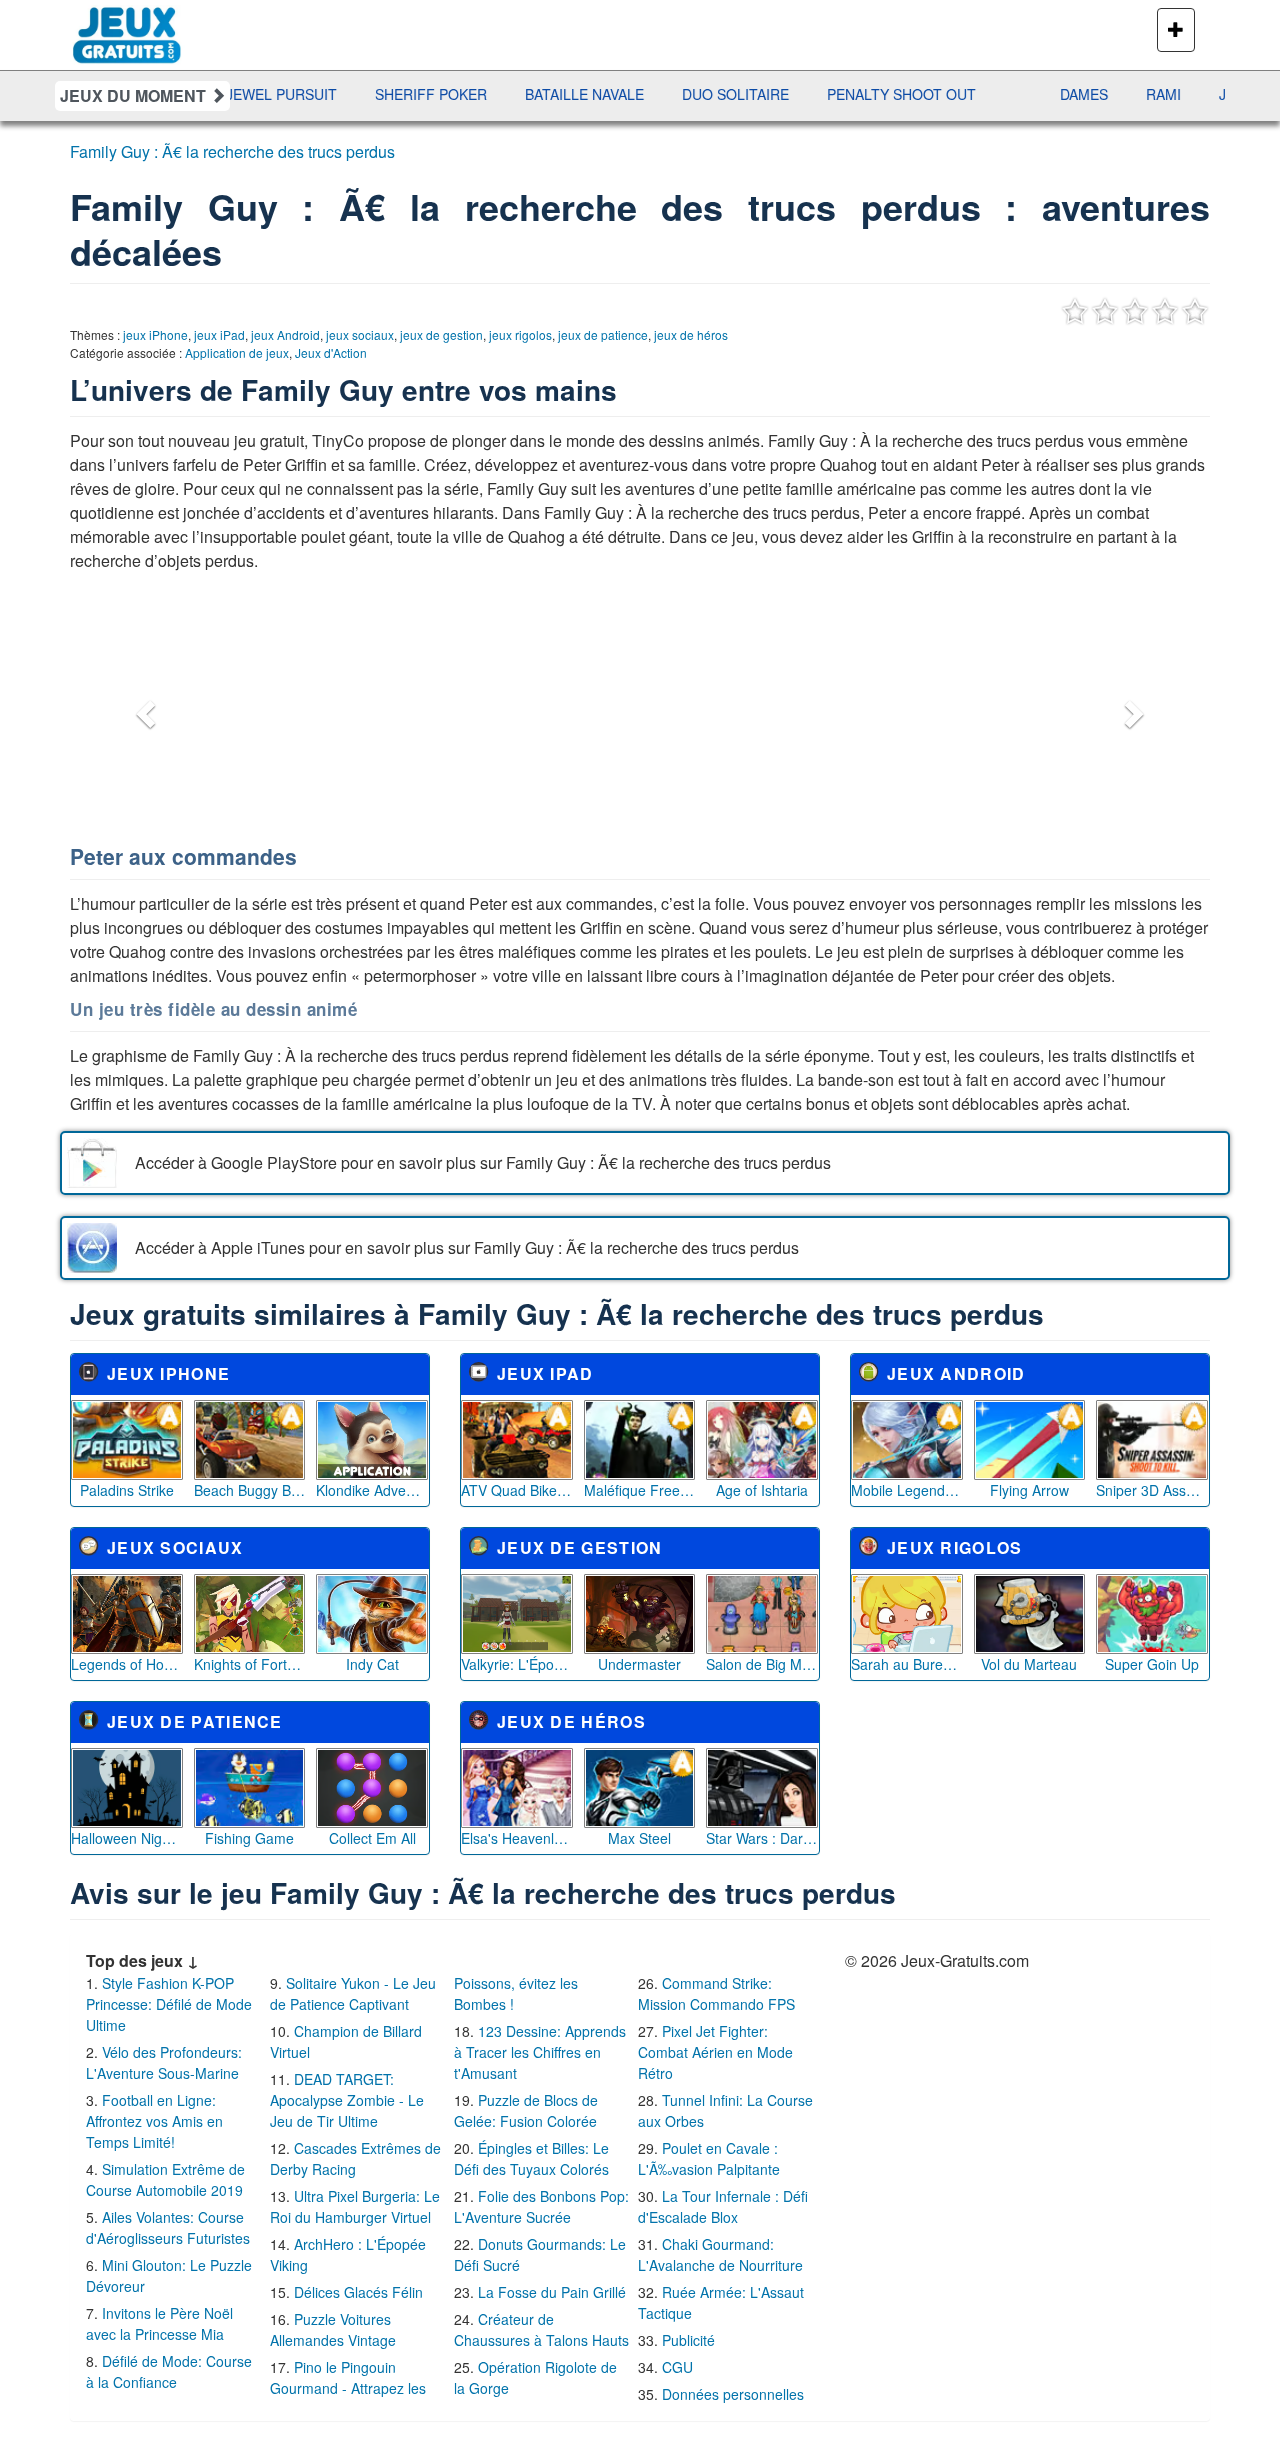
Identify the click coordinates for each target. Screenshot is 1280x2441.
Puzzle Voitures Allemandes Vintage (333, 2329)
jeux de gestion (441, 334)
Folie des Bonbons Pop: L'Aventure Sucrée (541, 2206)
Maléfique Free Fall (640, 1490)
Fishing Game (249, 1838)
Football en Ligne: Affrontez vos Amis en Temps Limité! (154, 2121)
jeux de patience (603, 334)
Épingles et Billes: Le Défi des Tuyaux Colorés (531, 2158)
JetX (1181, 94)
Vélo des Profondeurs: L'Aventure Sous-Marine (164, 2062)
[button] (143, 708)
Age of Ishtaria (762, 1490)
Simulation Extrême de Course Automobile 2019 (165, 2179)
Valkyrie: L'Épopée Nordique (517, 1664)
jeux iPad (219, 334)
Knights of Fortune (250, 1664)
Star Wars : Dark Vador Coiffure (762, 1838)
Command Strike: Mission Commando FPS (716, 1993)
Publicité (688, 2340)
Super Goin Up (1152, 1664)
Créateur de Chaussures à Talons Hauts (541, 2329)
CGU (677, 2367)
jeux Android (285, 334)
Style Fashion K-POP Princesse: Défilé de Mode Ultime (169, 2004)
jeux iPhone (155, 334)
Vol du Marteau (1029, 1664)
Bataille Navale (529, 94)
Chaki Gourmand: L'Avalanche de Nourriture (720, 2254)
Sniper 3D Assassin (1152, 1490)
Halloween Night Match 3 (127, 1838)
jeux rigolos (520, 334)
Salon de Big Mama (762, 1664)
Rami (1108, 94)
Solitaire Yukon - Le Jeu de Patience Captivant (353, 1993)
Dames (1029, 94)
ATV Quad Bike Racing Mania (517, 1490)
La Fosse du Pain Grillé (552, 2292)
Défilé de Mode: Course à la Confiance (169, 2371)
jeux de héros (691, 334)
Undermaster (639, 1664)
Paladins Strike (127, 1490)
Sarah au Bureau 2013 (907, 1664)
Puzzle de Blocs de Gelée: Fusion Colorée (526, 2110)
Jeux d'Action (331, 352)
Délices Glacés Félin (358, 2292)
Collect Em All (372, 1838)
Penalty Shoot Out (846, 94)
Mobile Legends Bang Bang (907, 1490)
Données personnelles (733, 2394)
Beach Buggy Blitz (250, 1490)
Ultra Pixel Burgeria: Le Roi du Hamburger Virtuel (355, 2206)
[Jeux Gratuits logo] (127, 25)
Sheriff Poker (376, 94)
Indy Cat (372, 1664)
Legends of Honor (127, 1664)
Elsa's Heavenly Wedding (517, 1838)
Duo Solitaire (680, 94)
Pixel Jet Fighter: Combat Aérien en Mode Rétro (715, 2052)
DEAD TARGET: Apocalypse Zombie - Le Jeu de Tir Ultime (347, 2100)
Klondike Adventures (372, 1490)
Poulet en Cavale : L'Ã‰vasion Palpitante (709, 2158)
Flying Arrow (1029, 1490)
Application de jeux (237, 352)
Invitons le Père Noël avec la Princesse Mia (159, 2323)
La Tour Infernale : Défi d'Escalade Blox (723, 2206)
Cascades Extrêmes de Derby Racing (355, 2158)
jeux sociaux (360, 334)
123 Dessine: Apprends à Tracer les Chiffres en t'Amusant (540, 2052)
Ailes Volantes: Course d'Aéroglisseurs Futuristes (168, 2227)
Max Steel (639, 1838)
